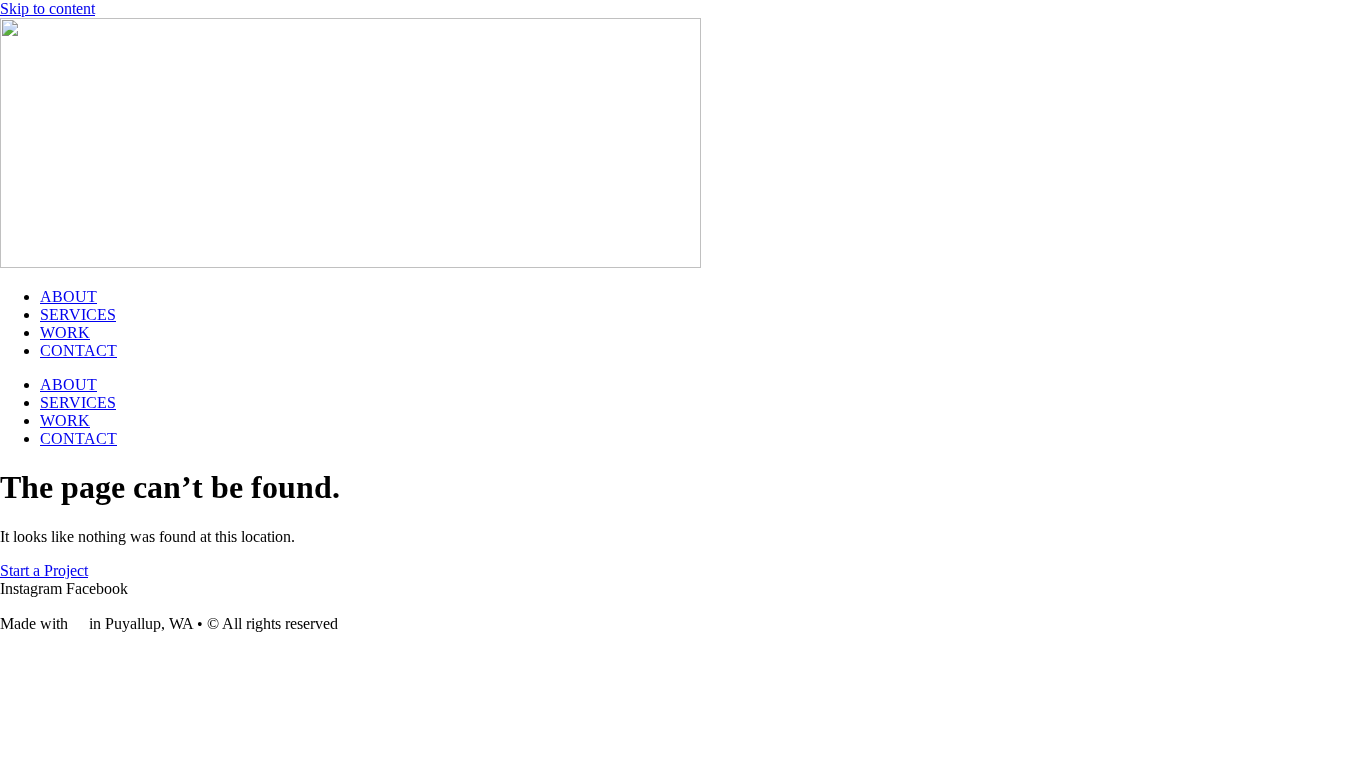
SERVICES (78, 314)
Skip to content (47, 8)
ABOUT (68, 296)
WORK (65, 332)
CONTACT (78, 350)
